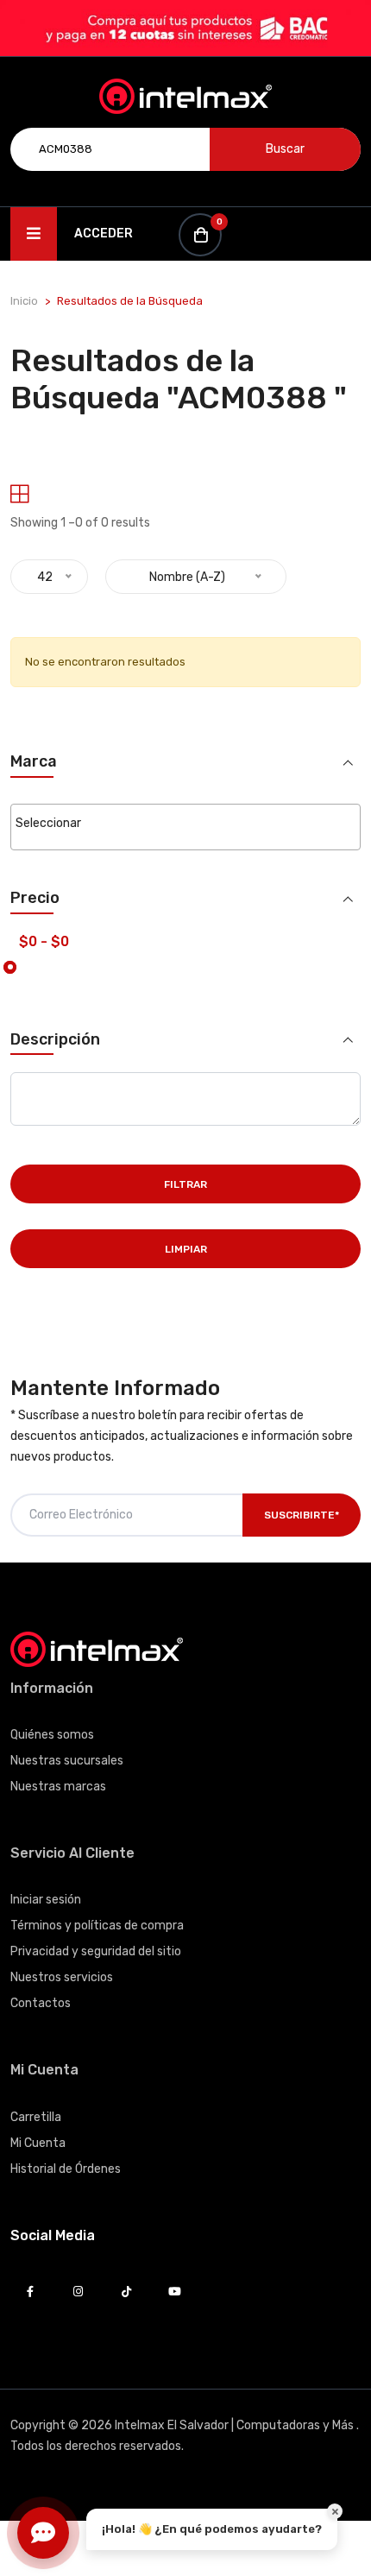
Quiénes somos (52, 1735)
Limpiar (186, 1249)
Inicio (24, 301)
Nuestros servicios (62, 1977)
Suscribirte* (302, 1515)
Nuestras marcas (58, 1787)
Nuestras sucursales (67, 1761)
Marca (34, 762)
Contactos (41, 2003)
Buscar (285, 149)
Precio (35, 898)
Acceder (104, 234)
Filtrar (185, 1184)
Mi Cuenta (38, 2143)
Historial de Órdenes (66, 2169)
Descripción (55, 1040)
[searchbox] (185, 824)
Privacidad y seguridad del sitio (96, 1951)
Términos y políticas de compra (97, 1926)
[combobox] (185, 827)
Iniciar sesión (46, 1900)
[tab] (19, 494)
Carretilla (36, 2117)
